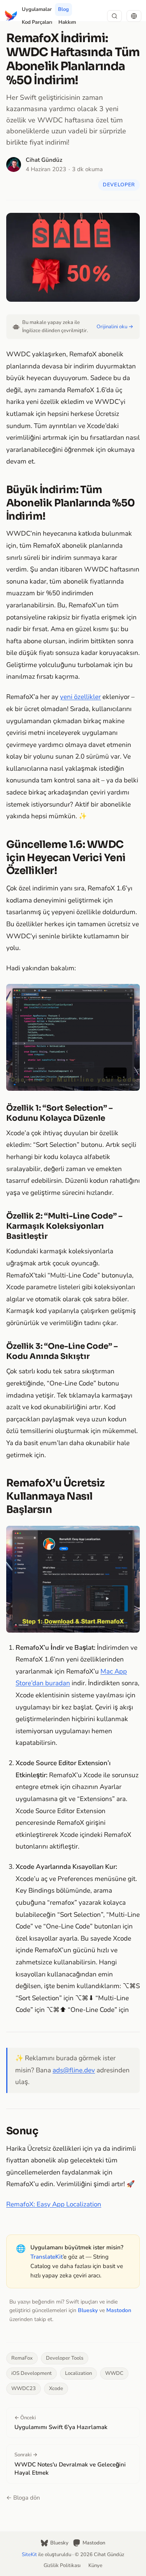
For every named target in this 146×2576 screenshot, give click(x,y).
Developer (119, 185)
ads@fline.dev (74, 2070)
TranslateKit (47, 2257)
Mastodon (119, 2310)
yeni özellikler (80, 697)
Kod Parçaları (37, 22)
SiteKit (29, 2555)
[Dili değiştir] (134, 16)
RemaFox (22, 2358)
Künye (95, 2565)
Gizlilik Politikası (62, 2565)
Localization (78, 2373)
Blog (63, 9)
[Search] (114, 16)
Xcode (56, 2388)
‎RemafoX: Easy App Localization (54, 2204)
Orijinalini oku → (115, 327)
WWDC (114, 2373)
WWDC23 (24, 2388)
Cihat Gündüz (44, 160)
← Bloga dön (23, 2498)
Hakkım (67, 22)
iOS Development (32, 2373)
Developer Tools (65, 2358)
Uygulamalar (37, 9)
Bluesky (88, 2310)
